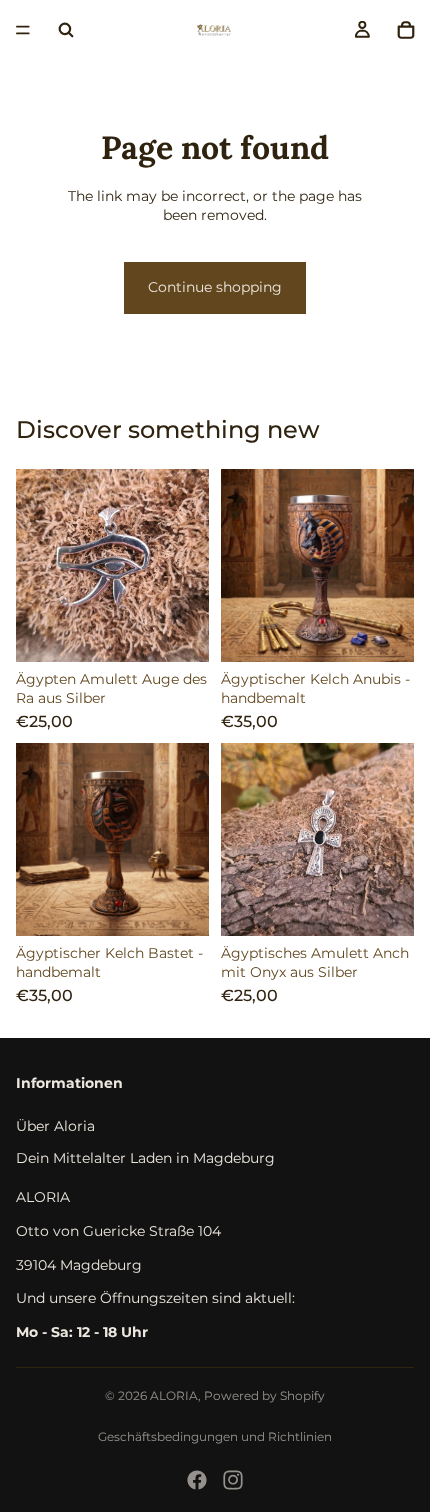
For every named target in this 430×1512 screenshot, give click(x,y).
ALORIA (174, 1395)
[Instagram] (233, 1480)
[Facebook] (197, 1480)
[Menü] (23, 30)
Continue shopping (215, 287)
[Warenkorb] (406, 30)
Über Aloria (55, 1126)
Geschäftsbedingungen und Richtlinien (215, 1436)
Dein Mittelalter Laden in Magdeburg (145, 1158)
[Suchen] (66, 30)
